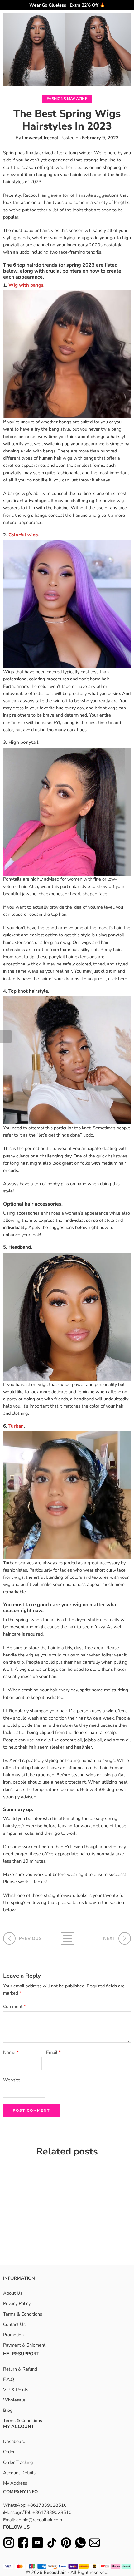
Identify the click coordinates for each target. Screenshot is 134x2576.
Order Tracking (18, 2462)
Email (53, 2052)
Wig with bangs (26, 285)
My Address (15, 2483)
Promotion (13, 2335)
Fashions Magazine (67, 99)
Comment (14, 2006)
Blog (8, 2410)
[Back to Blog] (67, 1938)
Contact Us (14, 2324)
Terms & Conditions (23, 2314)
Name (11, 2052)
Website (12, 2080)
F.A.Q (9, 2379)
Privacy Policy (17, 2303)
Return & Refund (20, 2369)
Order (9, 2452)
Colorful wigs (23, 535)
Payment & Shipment (24, 2345)
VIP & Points (16, 2390)
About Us (13, 2293)
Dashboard (14, 2441)
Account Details (19, 2473)
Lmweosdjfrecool (40, 138)
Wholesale (14, 2400)
